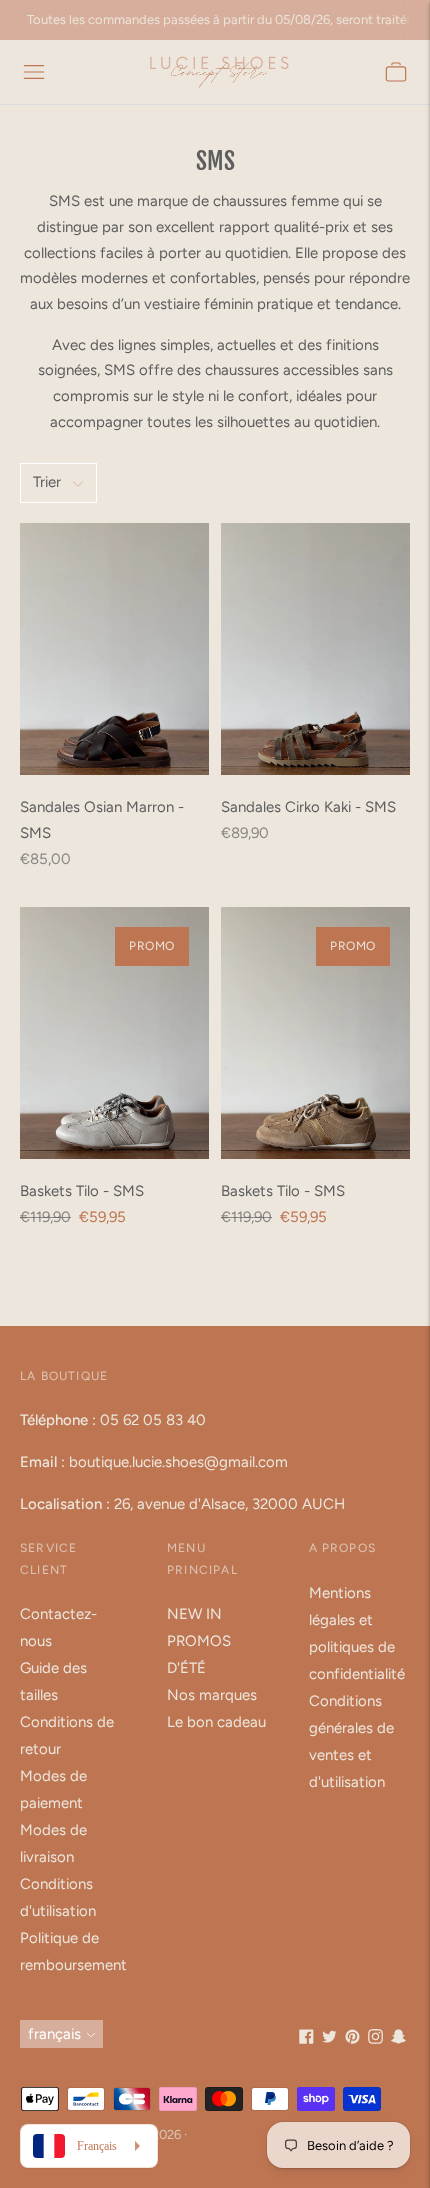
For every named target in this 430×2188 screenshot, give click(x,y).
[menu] (34, 72)
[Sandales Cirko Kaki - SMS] (315, 649)
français (54, 2034)
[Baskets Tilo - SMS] (114, 1033)
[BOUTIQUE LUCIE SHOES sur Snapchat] (398, 2039)
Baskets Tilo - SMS (82, 1191)
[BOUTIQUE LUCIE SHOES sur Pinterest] (352, 2039)
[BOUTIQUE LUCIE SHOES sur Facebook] (306, 2039)
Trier (47, 482)
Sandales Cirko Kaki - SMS (308, 807)
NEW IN (194, 1614)
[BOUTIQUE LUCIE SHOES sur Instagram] (375, 2039)
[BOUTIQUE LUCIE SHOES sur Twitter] (329, 2039)
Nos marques (212, 1695)
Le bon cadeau (216, 1722)
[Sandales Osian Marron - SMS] (114, 649)
